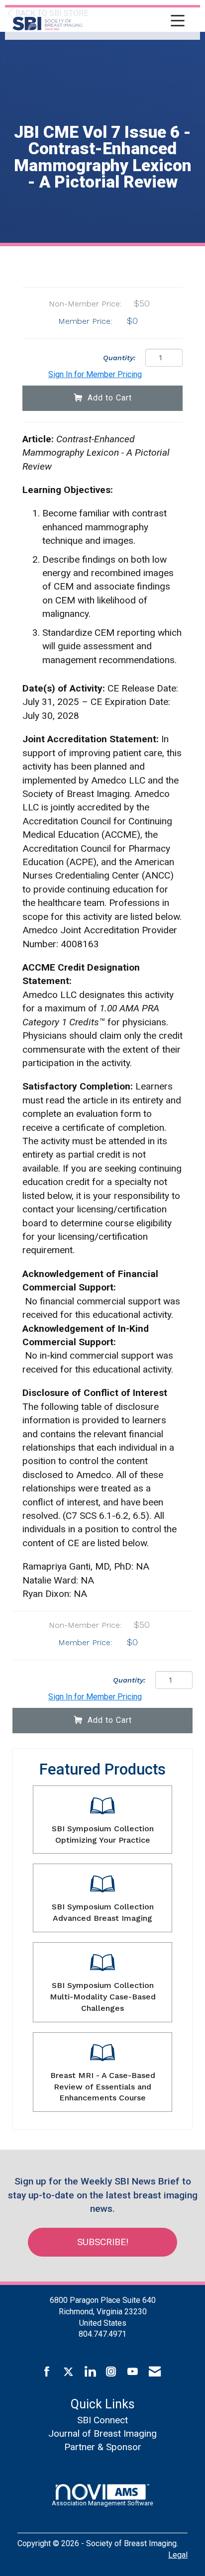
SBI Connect (102, 2420)
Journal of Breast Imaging (102, 2433)
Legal (178, 2555)
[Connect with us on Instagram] (111, 2372)
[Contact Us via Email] (155, 2372)
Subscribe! (103, 2242)
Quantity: (119, 358)
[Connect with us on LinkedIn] (90, 2372)
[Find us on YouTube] (133, 2372)
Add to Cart (110, 398)
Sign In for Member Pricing (95, 374)
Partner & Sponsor (103, 2447)
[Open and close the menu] (136, 22)
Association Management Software (102, 2503)
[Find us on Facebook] (47, 2372)
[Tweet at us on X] (68, 2372)
